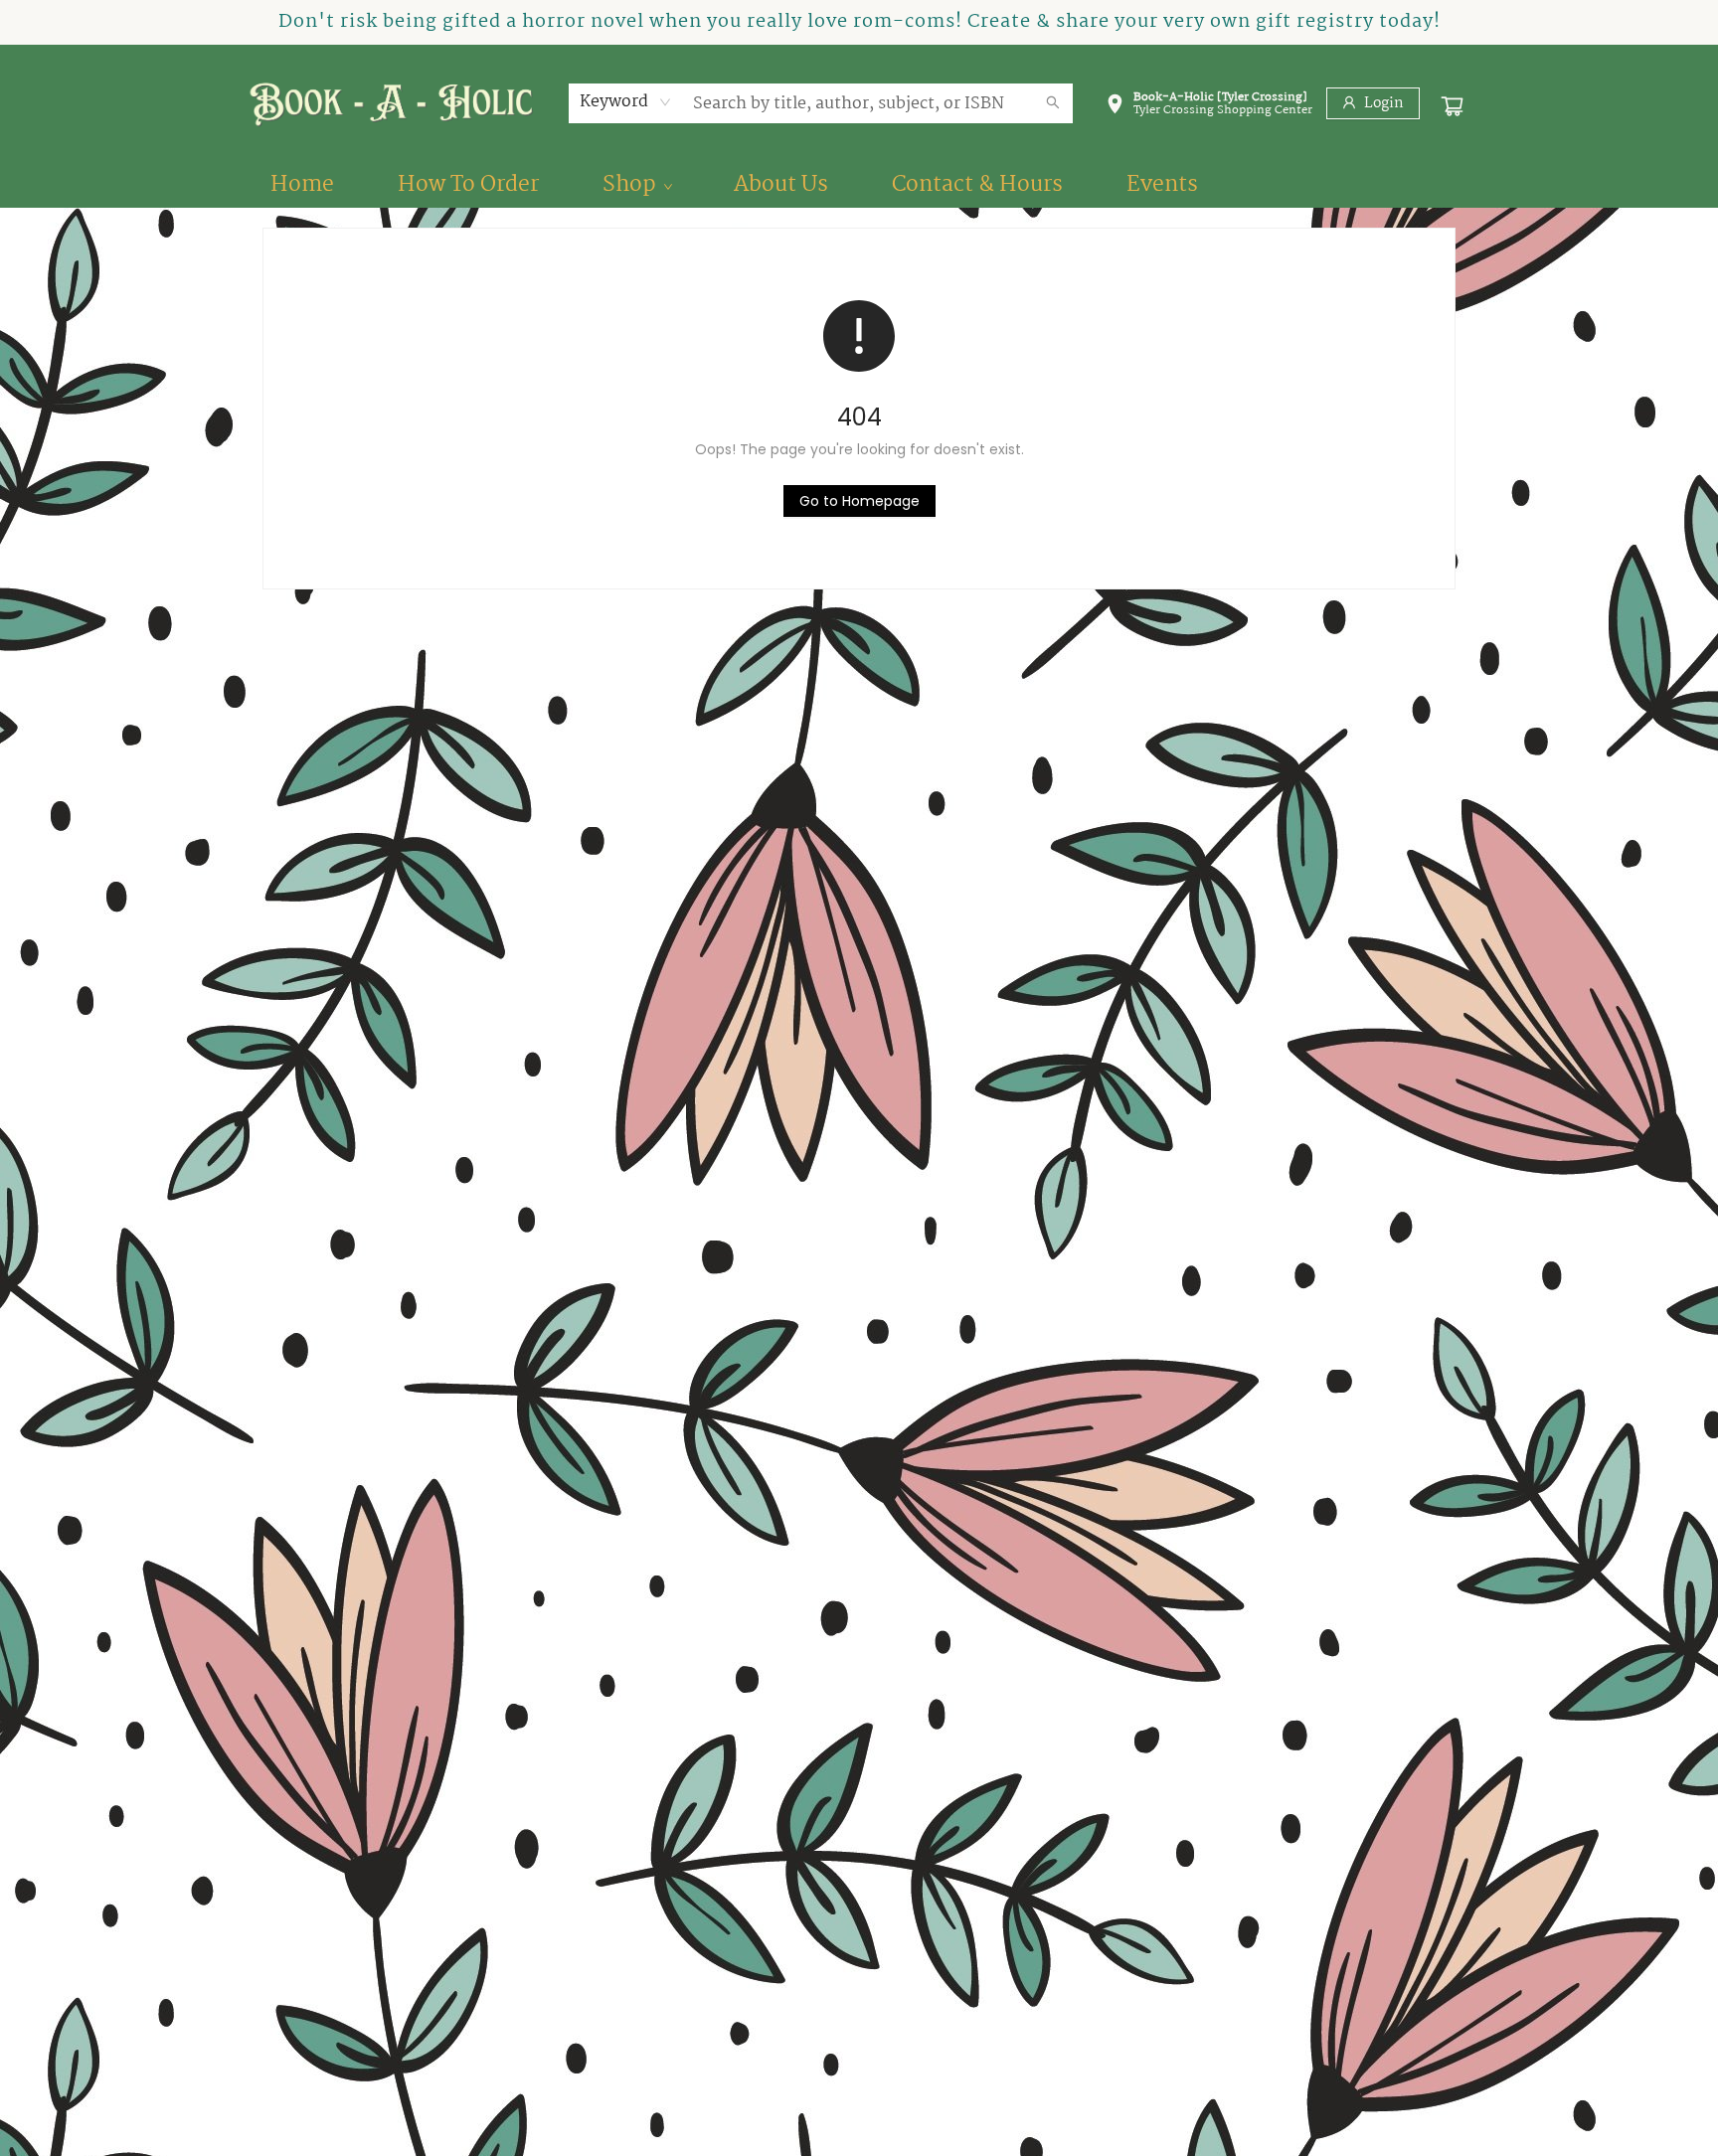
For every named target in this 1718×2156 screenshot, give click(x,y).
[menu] (859, 185)
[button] (1209, 107)
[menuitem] (302, 185)
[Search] (1053, 103)
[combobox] (626, 102)
